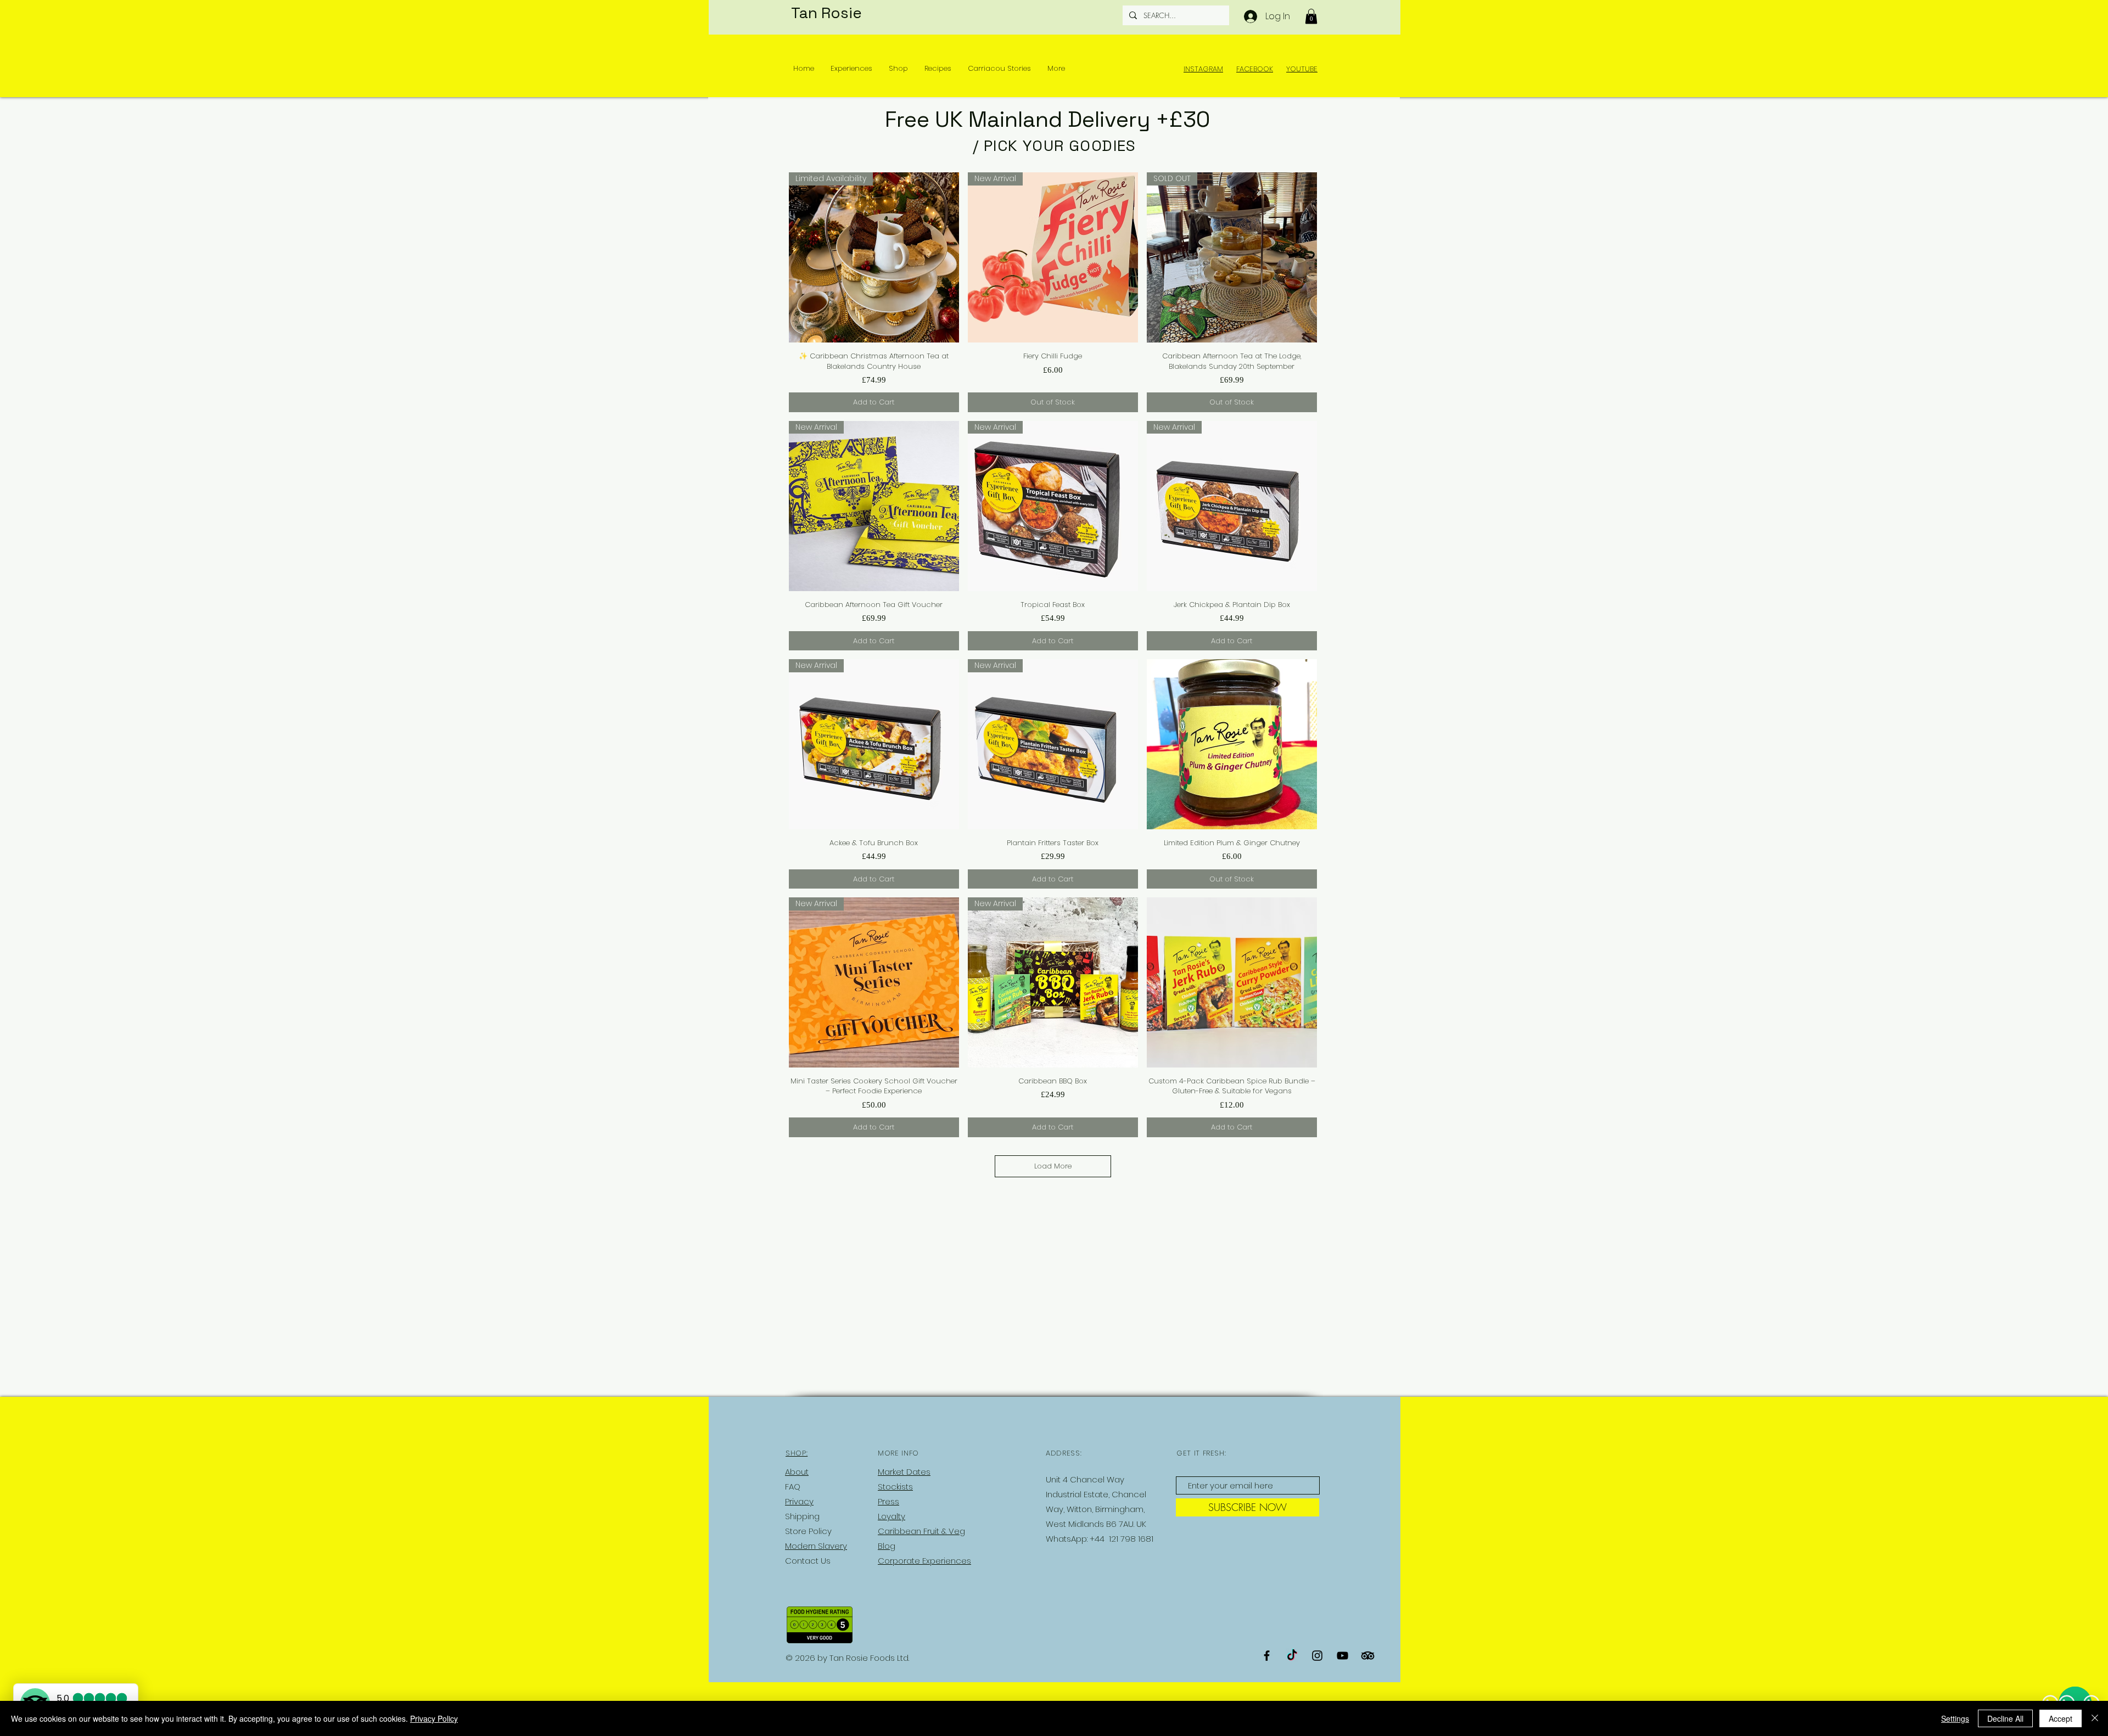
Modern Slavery (816, 1546)
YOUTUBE (1302, 69)
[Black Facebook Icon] (1267, 1656)
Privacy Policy (434, 1718)
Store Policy (808, 1531)
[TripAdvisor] (1368, 1656)
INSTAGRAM (1203, 69)
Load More (1053, 1166)
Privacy (799, 1501)
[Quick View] (1232, 744)
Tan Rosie (826, 13)
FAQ (793, 1487)
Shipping (802, 1516)
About (797, 1472)
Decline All (2005, 1718)
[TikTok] (1292, 1656)
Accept (2061, 1718)
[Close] (2095, 1718)
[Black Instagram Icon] (1317, 1656)
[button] (1311, 16)
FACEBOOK (1255, 69)
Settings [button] (1955, 1718)
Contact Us (808, 1561)
